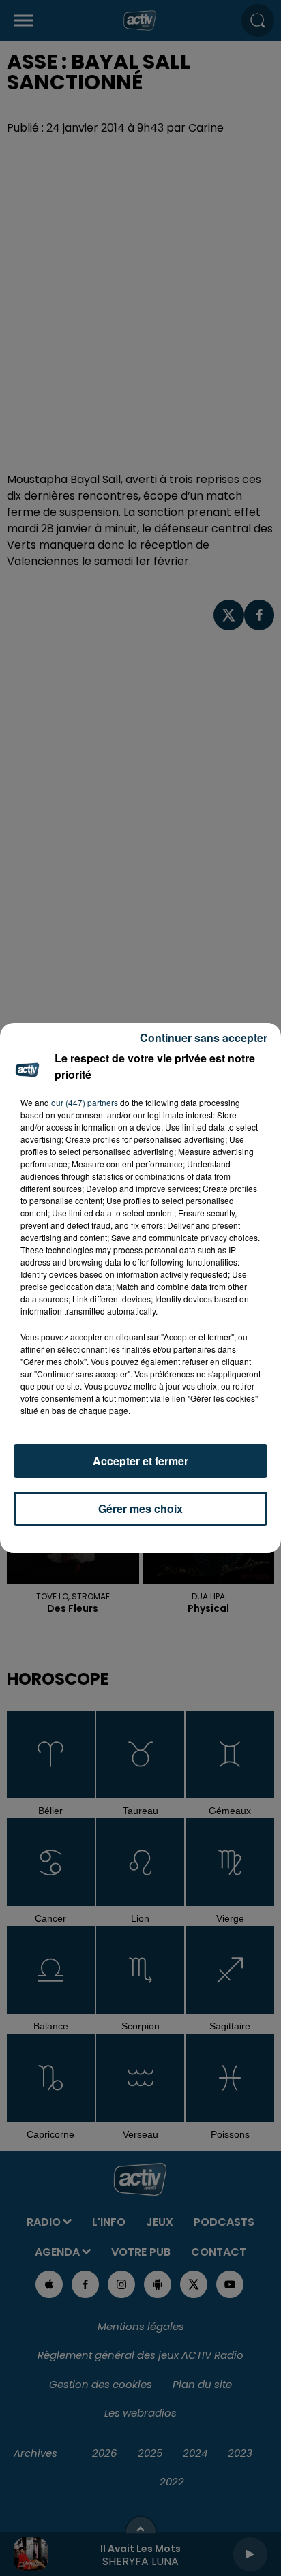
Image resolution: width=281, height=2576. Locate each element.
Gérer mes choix (140, 1508)
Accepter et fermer (140, 1461)
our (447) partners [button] (85, 1102)
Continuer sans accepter (204, 1038)
